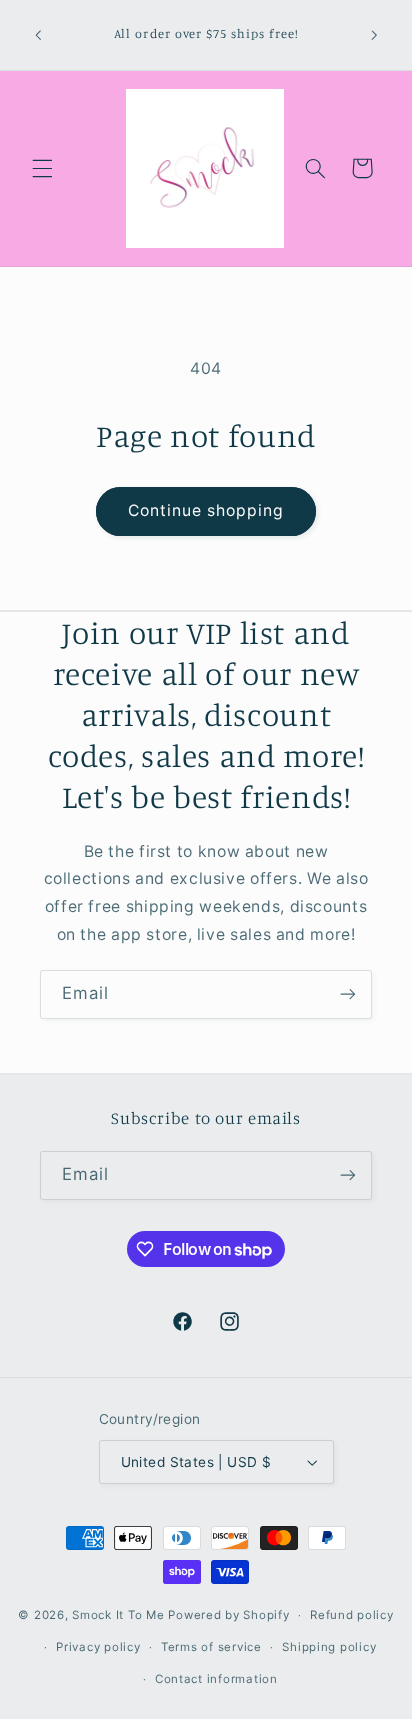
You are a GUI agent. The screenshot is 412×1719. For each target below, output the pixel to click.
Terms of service (211, 1647)
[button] (42, 168)
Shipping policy (329, 1647)
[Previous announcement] (38, 35)
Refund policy (352, 1615)
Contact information (216, 1679)
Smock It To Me (120, 1615)
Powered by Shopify (228, 1615)
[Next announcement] (374, 35)
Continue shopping (206, 510)
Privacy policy (98, 1647)
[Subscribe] (348, 994)
